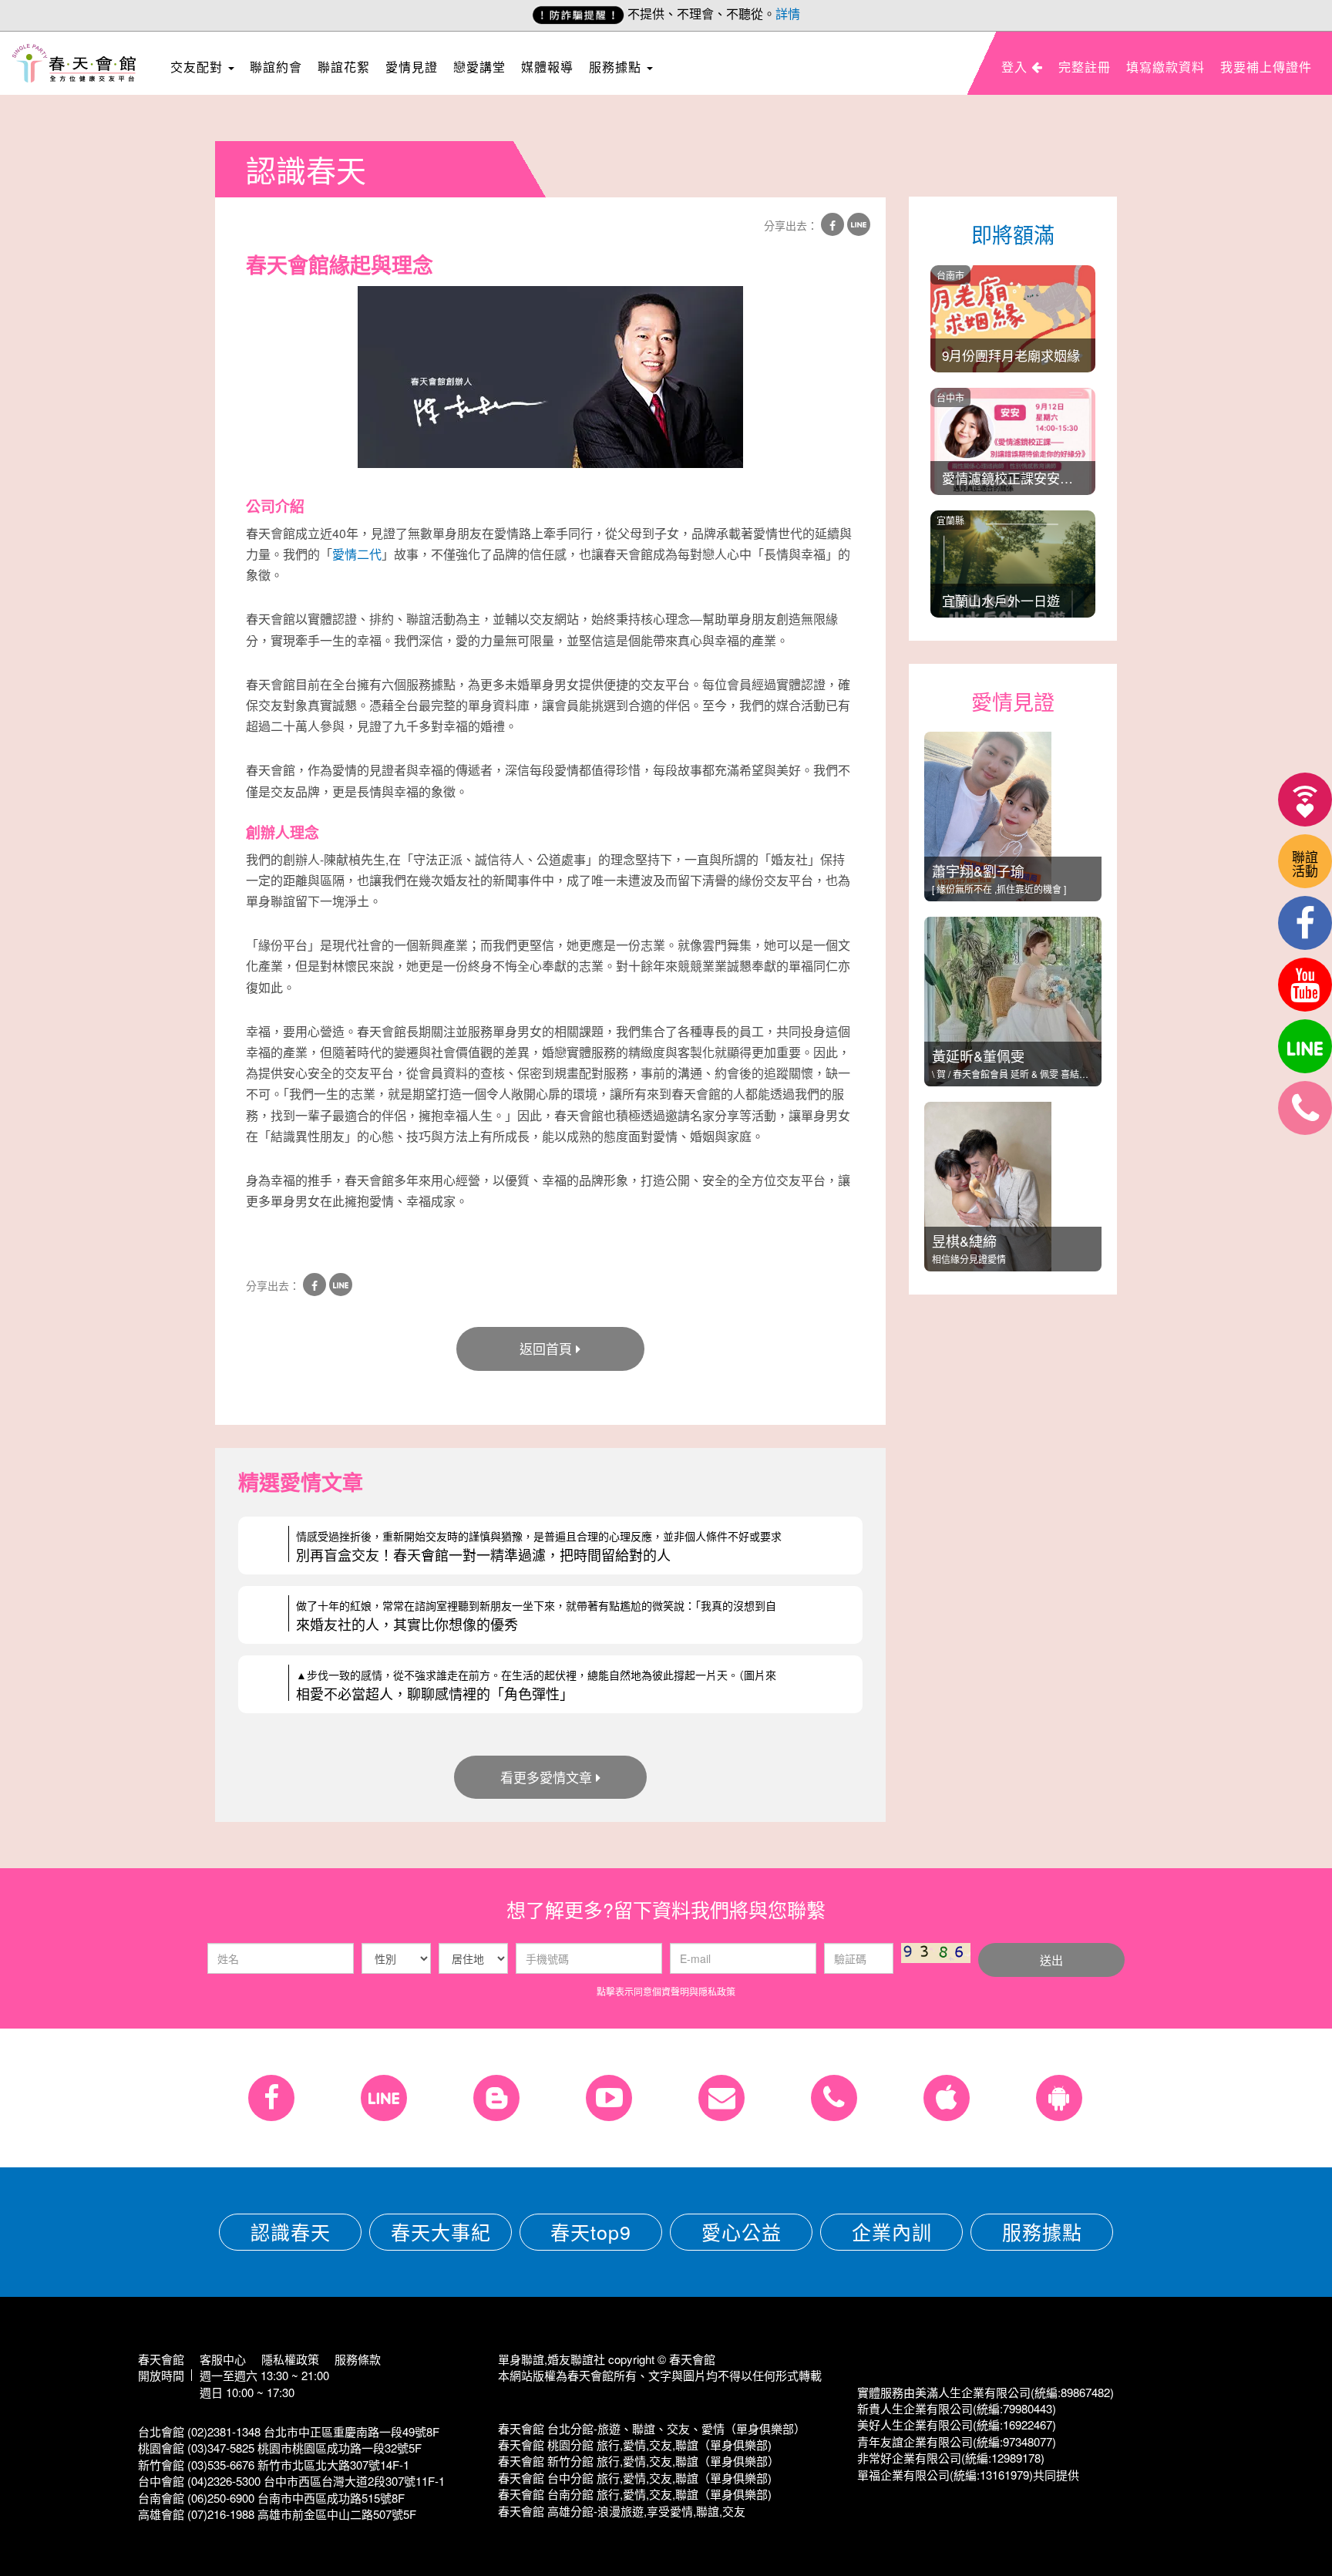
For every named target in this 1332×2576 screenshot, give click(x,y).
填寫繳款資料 (1165, 67)
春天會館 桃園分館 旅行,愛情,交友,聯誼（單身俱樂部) (635, 2445)
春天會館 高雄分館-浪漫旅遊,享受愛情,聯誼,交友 (622, 2511)
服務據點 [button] (617, 67)
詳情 (788, 13)
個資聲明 (671, 1991)
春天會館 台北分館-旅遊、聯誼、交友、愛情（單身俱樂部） (652, 2428)
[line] (1305, 1046)
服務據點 (1042, 2231)
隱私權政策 (290, 2359)
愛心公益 (742, 2231)
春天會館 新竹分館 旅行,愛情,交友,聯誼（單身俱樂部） (639, 2461)
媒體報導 (547, 67)
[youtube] (1305, 985)
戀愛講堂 (479, 67)
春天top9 (591, 2231)
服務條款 (358, 2359)
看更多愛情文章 (546, 1777)
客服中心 (223, 2359)
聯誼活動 (1305, 863)
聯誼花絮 (344, 67)
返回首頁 (546, 1348)
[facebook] (1305, 923)
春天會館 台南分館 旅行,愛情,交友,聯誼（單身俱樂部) (635, 2494)
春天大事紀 (441, 2231)
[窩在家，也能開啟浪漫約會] (1305, 800)
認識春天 (291, 2231)
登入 (1016, 67)
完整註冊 (1085, 67)
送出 (1051, 1960)
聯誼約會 (276, 67)
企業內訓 (892, 2231)
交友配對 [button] (198, 67)
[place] (1305, 1108)
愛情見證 (412, 67)
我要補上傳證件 (1266, 67)
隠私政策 (717, 1991)
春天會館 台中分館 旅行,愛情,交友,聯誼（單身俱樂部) (635, 2478)
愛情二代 (357, 554)
